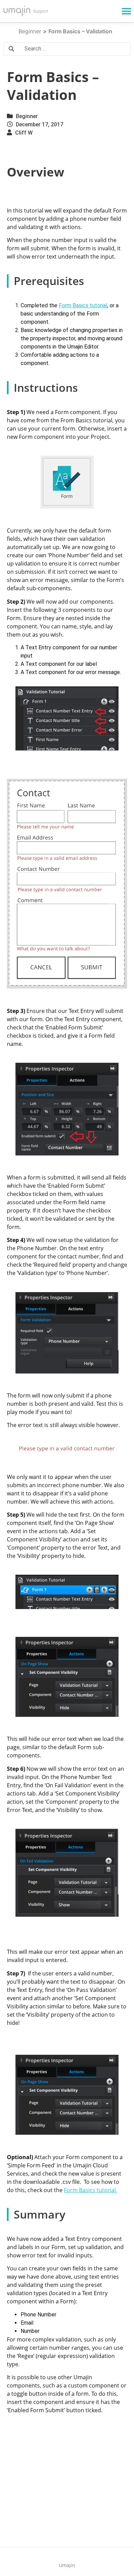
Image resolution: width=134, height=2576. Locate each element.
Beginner (27, 116)
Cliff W (24, 133)
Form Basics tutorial (83, 305)
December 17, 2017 (40, 124)
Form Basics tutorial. (91, 2190)
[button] (126, 11)
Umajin (67, 2565)
